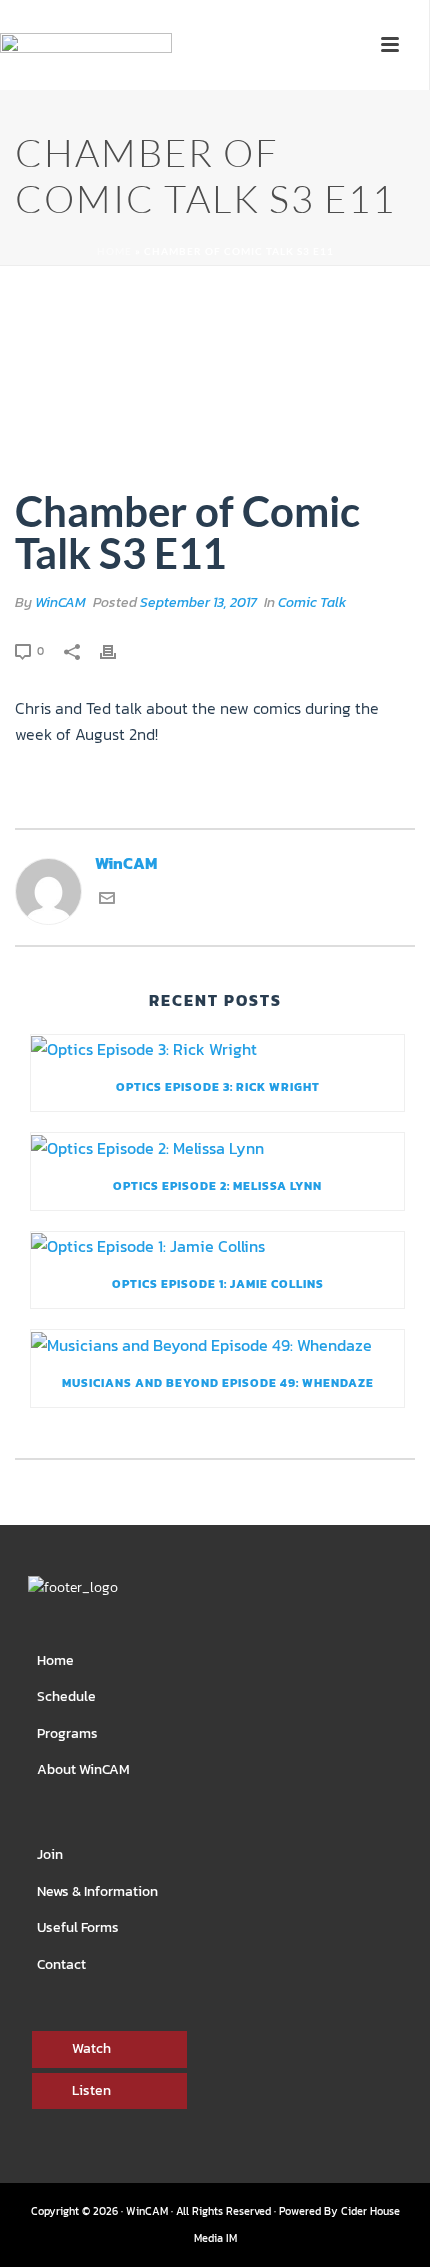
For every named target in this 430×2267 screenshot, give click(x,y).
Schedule (66, 1696)
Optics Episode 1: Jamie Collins (218, 1284)
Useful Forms (78, 1927)
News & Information (97, 1891)
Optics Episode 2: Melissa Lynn (217, 1186)
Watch (91, 2048)
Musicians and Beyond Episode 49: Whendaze (218, 1383)
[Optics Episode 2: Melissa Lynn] (217, 1147)
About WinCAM (83, 1769)
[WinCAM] (86, 76)
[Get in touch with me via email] (107, 900)
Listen (91, 2090)
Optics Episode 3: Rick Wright (218, 1087)
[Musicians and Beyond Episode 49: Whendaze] (217, 1344)
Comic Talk (312, 602)
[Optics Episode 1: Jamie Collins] (217, 1246)
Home (114, 251)
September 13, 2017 (198, 602)
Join (50, 1854)
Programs (67, 1733)
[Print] (118, 649)
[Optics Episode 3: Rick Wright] (217, 1049)
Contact (61, 1964)
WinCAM (60, 602)
